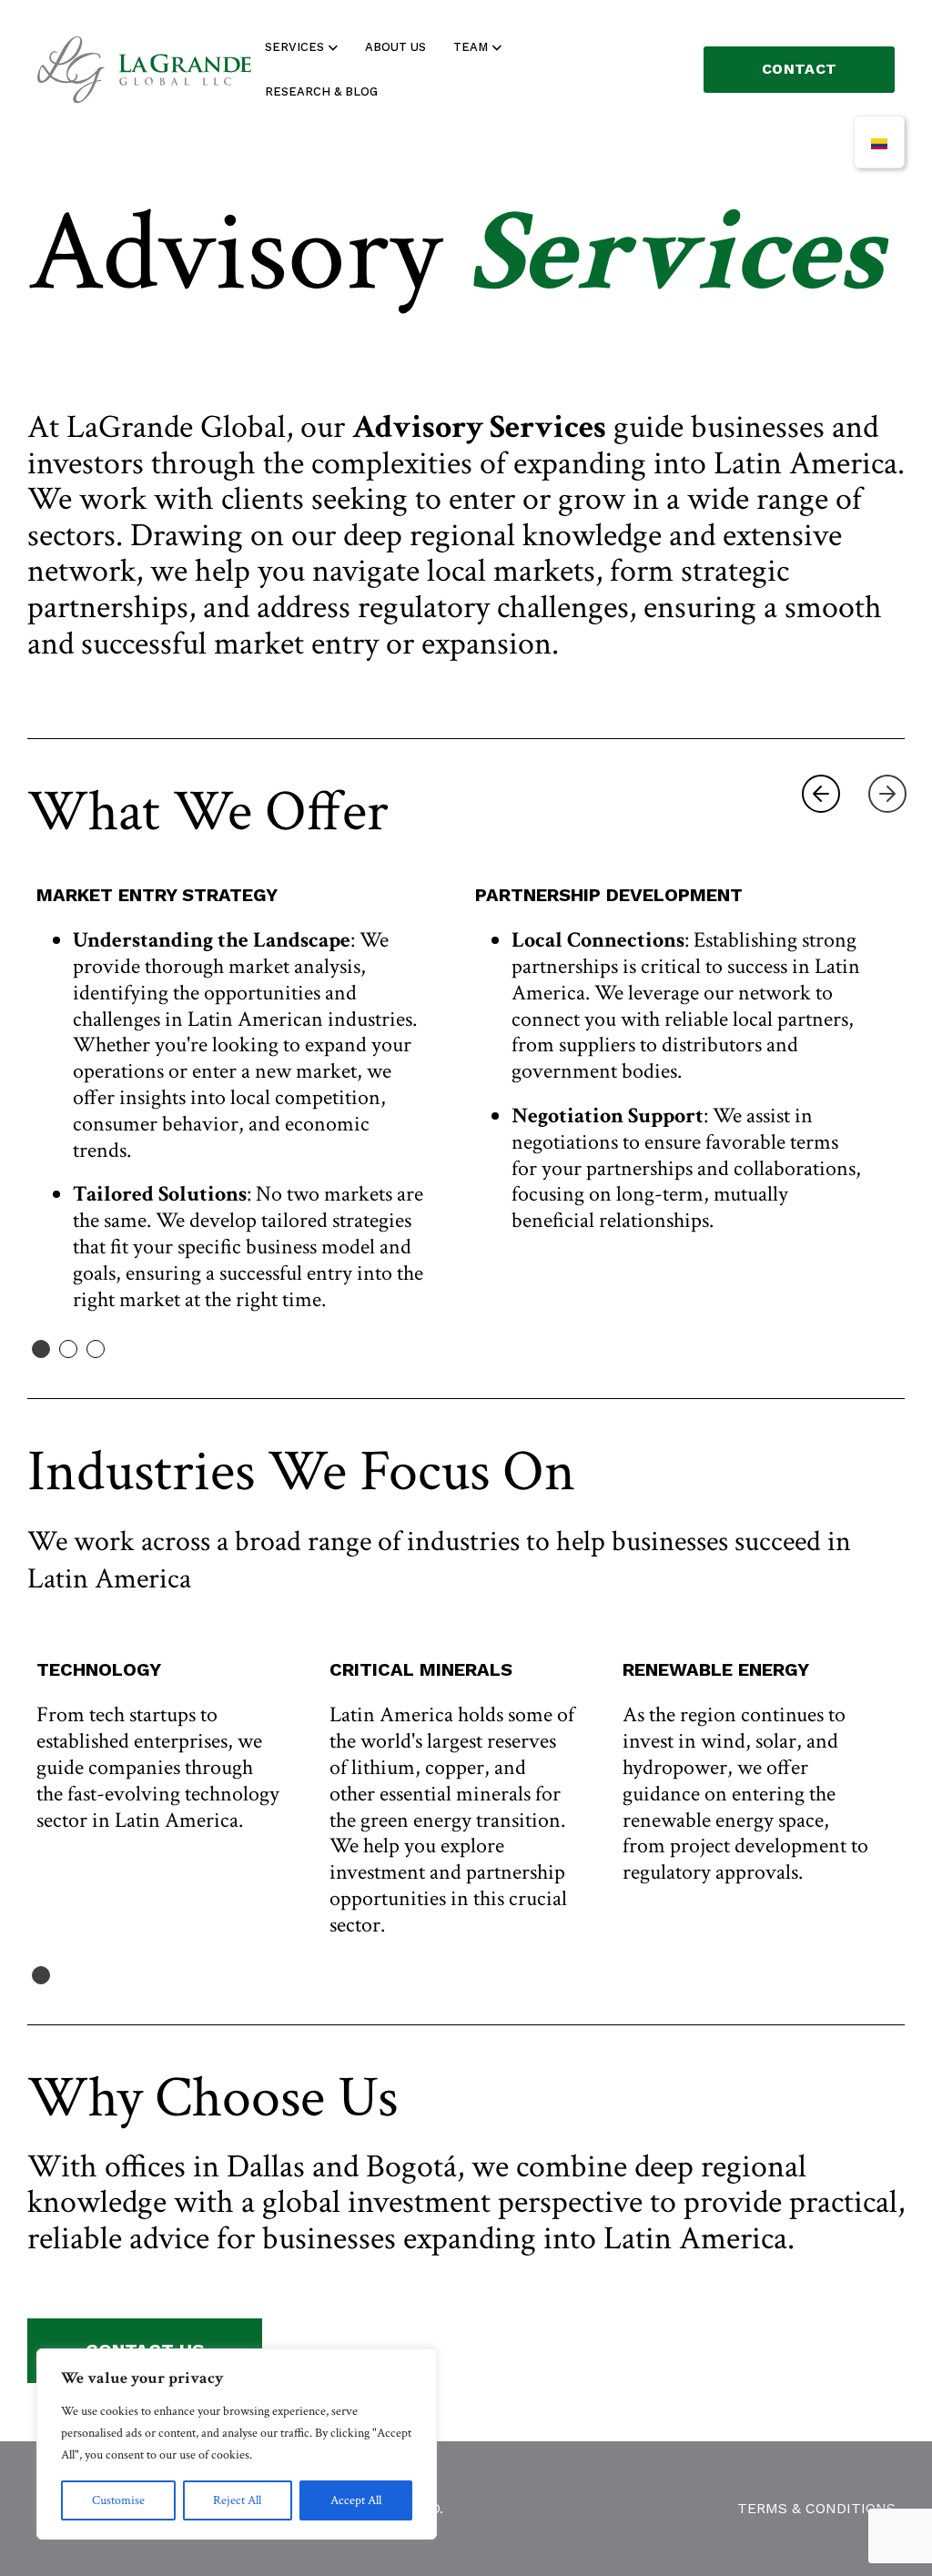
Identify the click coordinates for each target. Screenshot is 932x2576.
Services (294, 47)
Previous (821, 794)
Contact (799, 69)
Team (471, 47)
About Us (395, 47)
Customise (118, 2500)
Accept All (356, 2500)
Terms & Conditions (816, 2508)
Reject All (237, 2500)
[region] (237, 2444)
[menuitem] (879, 142)
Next (887, 794)
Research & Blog (321, 91)
